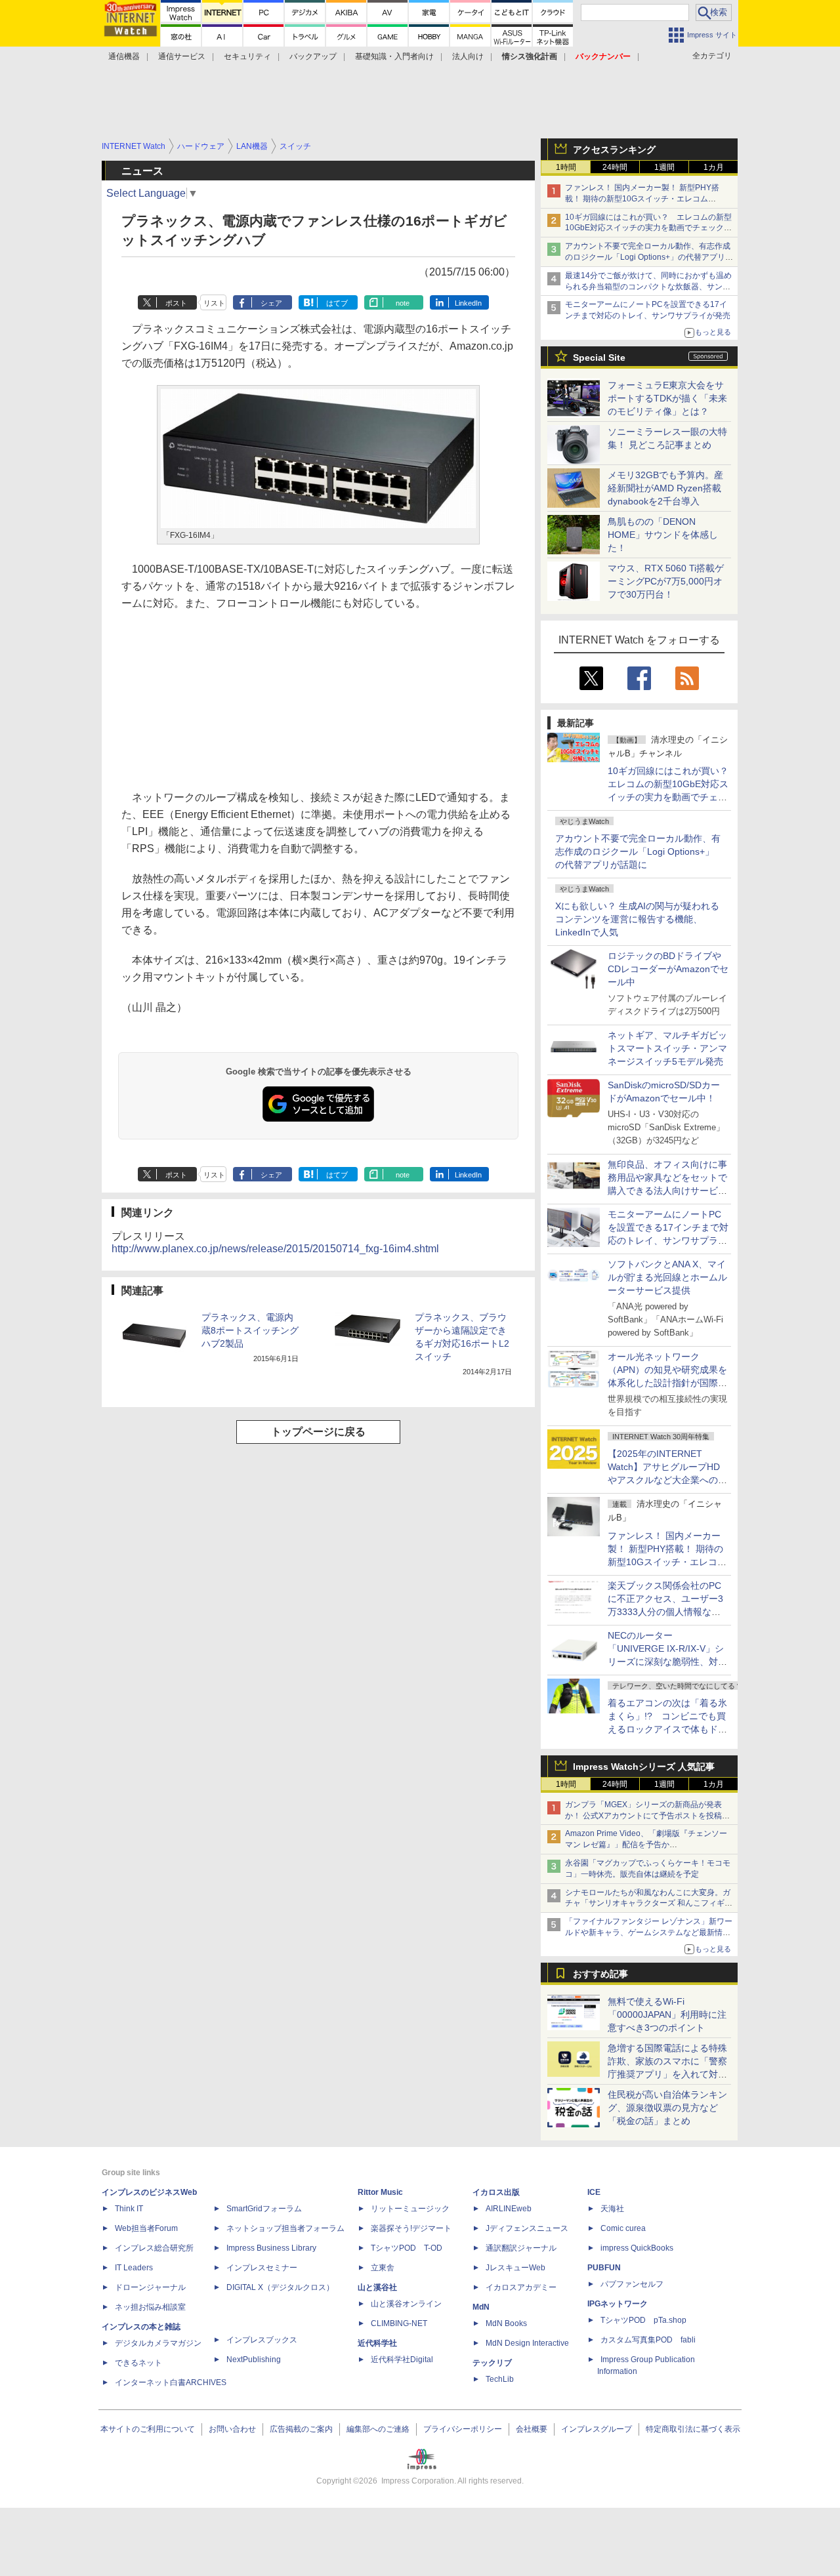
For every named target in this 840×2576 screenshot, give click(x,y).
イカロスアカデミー (521, 2287)
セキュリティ (247, 56)
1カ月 (714, 167)
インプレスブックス (262, 2340)
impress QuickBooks (637, 2248)
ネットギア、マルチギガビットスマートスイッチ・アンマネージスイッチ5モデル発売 (667, 1048)
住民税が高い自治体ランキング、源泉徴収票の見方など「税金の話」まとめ (667, 2108)
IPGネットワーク (618, 2304)
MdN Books (506, 2323)
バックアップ (313, 56)
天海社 (612, 2209)
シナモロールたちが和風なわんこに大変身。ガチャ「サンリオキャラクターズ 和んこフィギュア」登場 (649, 1904)
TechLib (500, 2379)
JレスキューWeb (515, 2268)
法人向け (468, 56)
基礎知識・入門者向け (394, 56)
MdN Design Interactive (527, 2343)
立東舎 (383, 2268)
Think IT (129, 2209)
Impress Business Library (271, 2248)
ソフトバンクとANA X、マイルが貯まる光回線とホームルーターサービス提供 (667, 1277)
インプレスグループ (597, 2429)
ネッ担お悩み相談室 (150, 2307)
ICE (594, 2192)
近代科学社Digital (402, 2360)
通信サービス (182, 56)
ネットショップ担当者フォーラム (285, 2228)
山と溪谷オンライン (406, 2304)
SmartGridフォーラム (264, 2209)
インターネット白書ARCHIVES (171, 2382)
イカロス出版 (496, 2192)
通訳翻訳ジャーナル (521, 2248)
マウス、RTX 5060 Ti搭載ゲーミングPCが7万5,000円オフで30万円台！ (666, 581)
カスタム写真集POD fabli (648, 2340)
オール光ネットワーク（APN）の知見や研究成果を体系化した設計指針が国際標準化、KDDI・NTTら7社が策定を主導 (667, 1383)
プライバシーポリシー (463, 2429)
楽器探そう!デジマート (411, 2228)
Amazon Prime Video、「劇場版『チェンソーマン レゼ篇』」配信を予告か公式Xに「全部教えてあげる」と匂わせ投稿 (646, 1845)
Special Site (599, 358)
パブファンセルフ (632, 2284)
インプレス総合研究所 (154, 2248)
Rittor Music (380, 2192)
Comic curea (623, 2228)
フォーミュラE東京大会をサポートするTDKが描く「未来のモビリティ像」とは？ (667, 398)
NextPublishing (254, 2360)
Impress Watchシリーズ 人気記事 (644, 1767)
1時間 (566, 167)
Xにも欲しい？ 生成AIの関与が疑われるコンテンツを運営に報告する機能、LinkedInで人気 (637, 919)
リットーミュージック (410, 2209)
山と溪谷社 (377, 2287)
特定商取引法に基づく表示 (693, 2429)
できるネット (138, 2363)
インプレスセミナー (262, 2268)
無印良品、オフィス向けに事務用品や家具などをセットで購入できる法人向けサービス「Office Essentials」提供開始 (667, 1191)
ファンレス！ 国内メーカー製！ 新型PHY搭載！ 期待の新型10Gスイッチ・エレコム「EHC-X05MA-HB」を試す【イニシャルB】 (645, 199)
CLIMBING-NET (399, 2323)
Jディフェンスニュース (527, 2228)
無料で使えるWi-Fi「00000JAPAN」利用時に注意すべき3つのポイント (667, 2014)
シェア (271, 303)
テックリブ (492, 2363)
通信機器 (124, 56)
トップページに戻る (318, 1432)
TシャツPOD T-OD (407, 2248)
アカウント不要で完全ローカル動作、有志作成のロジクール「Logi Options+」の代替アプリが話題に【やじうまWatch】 (649, 257)
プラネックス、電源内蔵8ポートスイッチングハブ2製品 (250, 1330)
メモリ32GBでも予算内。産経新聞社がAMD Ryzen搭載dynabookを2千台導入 (665, 488)
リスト (214, 303)
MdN (481, 2307)
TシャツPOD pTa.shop (643, 2320)
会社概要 (532, 2429)
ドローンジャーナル (150, 2287)
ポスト (176, 303)
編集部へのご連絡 (378, 2429)
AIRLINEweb (509, 2209)
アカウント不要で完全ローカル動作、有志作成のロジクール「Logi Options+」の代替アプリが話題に (638, 851)
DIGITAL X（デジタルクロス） (280, 2287)
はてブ (337, 303)
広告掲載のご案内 (301, 2429)
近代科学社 (377, 2343)
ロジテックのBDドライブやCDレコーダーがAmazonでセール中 (668, 969)
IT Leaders (134, 2268)
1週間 (664, 167)
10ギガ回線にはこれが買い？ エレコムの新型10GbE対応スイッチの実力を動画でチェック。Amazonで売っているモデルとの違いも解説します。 (673, 797)
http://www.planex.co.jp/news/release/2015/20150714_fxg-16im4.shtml (275, 1249)
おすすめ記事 (600, 1974)
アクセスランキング (614, 150)
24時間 (615, 167)
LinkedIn (468, 303)
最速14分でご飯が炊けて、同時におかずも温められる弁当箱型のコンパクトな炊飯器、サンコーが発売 (648, 287)
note (403, 303)
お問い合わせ (232, 2429)
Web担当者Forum (146, 2228)
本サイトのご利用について (148, 2429)
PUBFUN (604, 2268)
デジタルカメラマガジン (158, 2343)
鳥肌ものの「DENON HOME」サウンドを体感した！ (663, 535)
